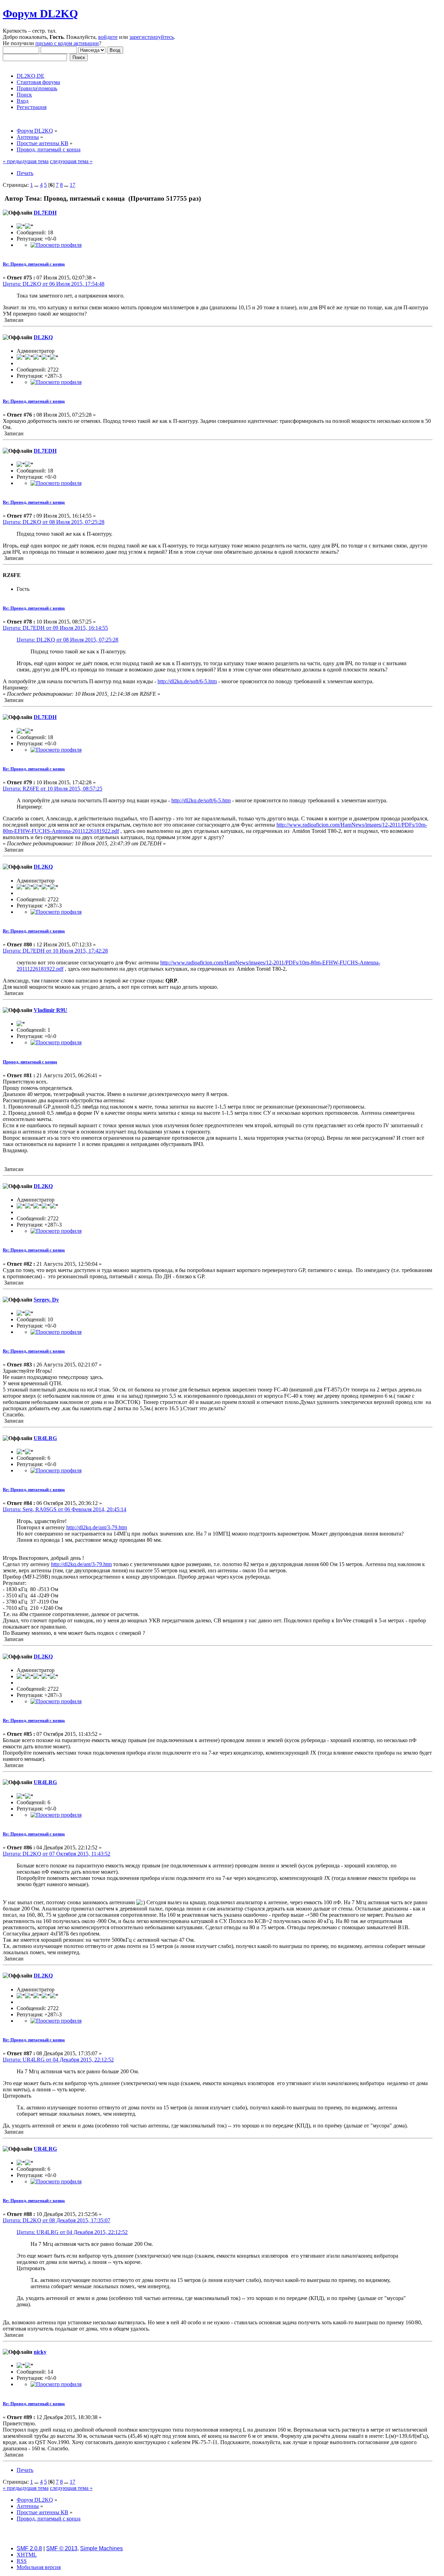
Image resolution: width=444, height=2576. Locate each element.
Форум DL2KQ (40, 14)
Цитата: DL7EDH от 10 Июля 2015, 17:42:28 (55, 951)
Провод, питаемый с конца (30, 1062)
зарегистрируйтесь (152, 37)
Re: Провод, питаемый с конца (34, 264)
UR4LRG (45, 1438)
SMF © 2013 (62, 2548)
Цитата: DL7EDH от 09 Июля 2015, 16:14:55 (55, 628)
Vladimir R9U (50, 1010)
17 (72, 185)
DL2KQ (43, 337)
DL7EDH (45, 213)
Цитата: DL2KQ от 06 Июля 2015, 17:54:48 (54, 284)
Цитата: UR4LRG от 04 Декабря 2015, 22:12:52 (58, 2060)
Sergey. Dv (46, 1300)
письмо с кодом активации (67, 43)
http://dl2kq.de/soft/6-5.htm (187, 681)
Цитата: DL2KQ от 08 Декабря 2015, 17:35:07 (57, 2220)
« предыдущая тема (26, 161)
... (37, 185)
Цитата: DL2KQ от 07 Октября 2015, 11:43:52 (57, 1854)
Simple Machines (101, 2548)
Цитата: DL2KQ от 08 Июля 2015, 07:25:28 (54, 522)
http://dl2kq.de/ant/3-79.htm (97, 1527)
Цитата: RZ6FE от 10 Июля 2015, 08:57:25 (53, 789)
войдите (108, 37)
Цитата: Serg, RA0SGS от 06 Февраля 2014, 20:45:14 (65, 1509)
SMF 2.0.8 (29, 2548)
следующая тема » (71, 161)
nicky (40, 2352)
